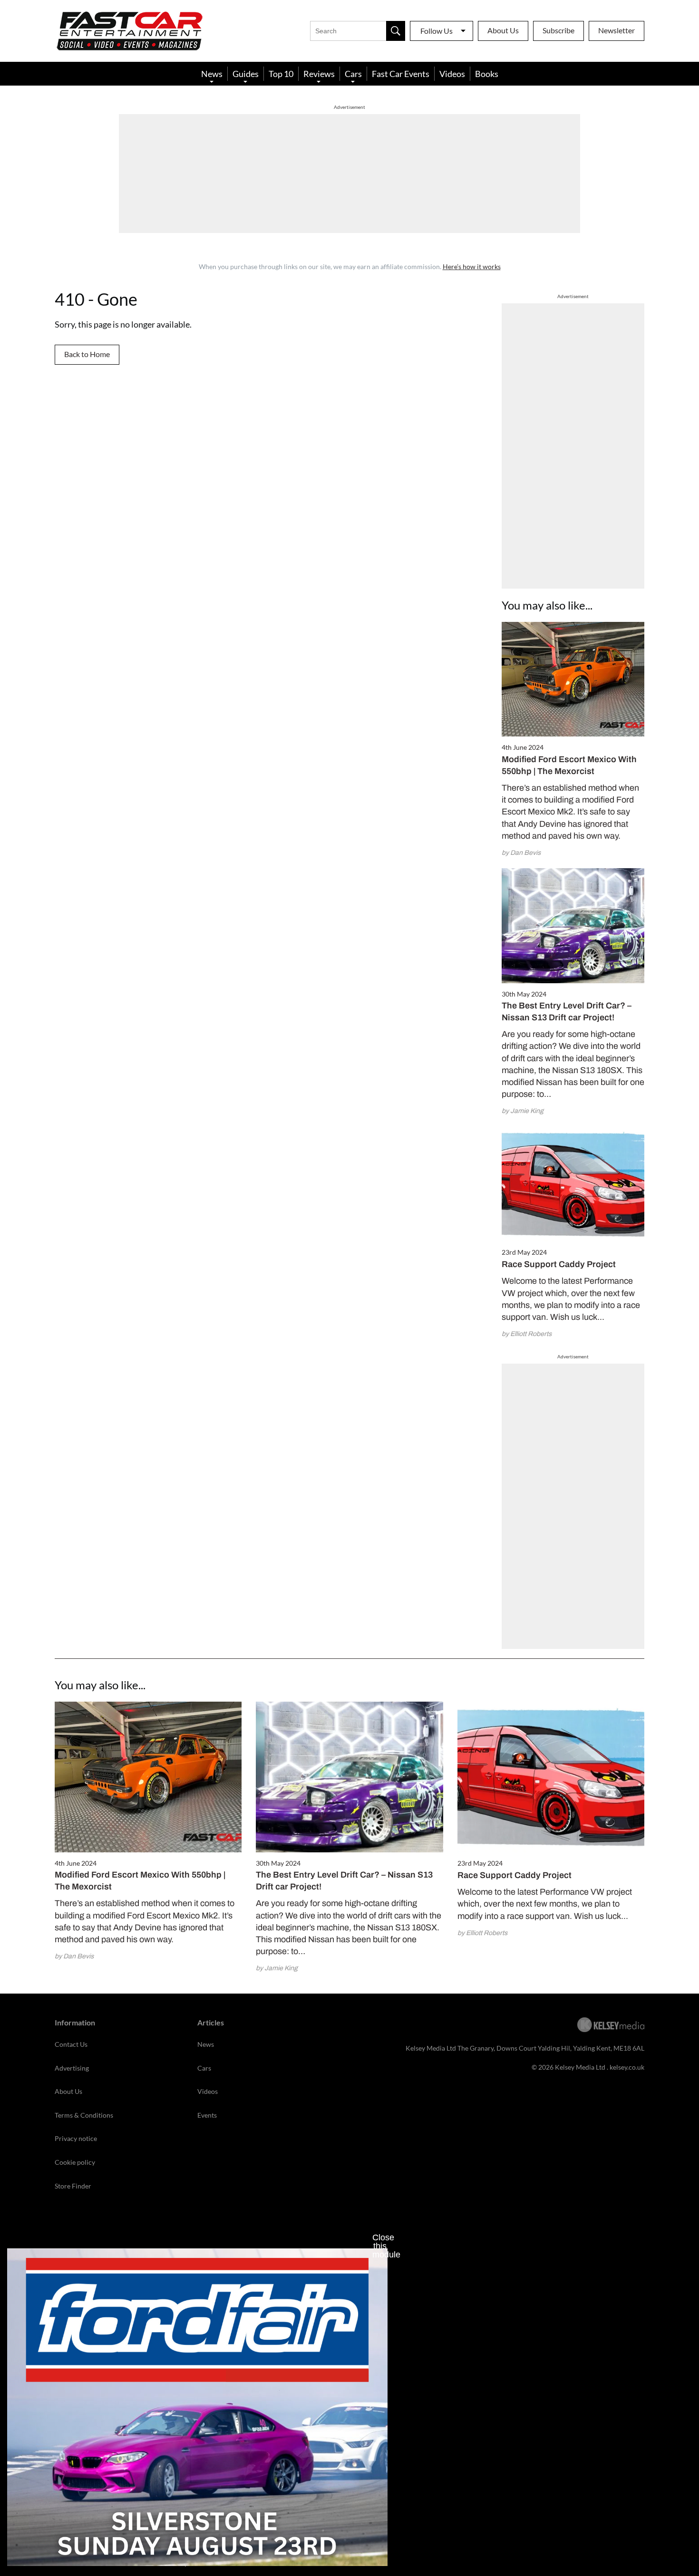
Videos (452, 74)
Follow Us (437, 31)
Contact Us (71, 2044)
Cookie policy (75, 2162)
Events (207, 2115)
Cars (353, 74)
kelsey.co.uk (627, 2067)
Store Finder (73, 2186)
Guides (246, 74)
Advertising (72, 2068)
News (212, 74)
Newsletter (616, 30)
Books (487, 74)
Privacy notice (76, 2138)
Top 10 (281, 74)
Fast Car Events (401, 74)
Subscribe (558, 30)
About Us (503, 30)
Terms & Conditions (84, 2115)
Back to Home (87, 354)
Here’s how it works (472, 266)
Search (396, 31)
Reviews (319, 74)
